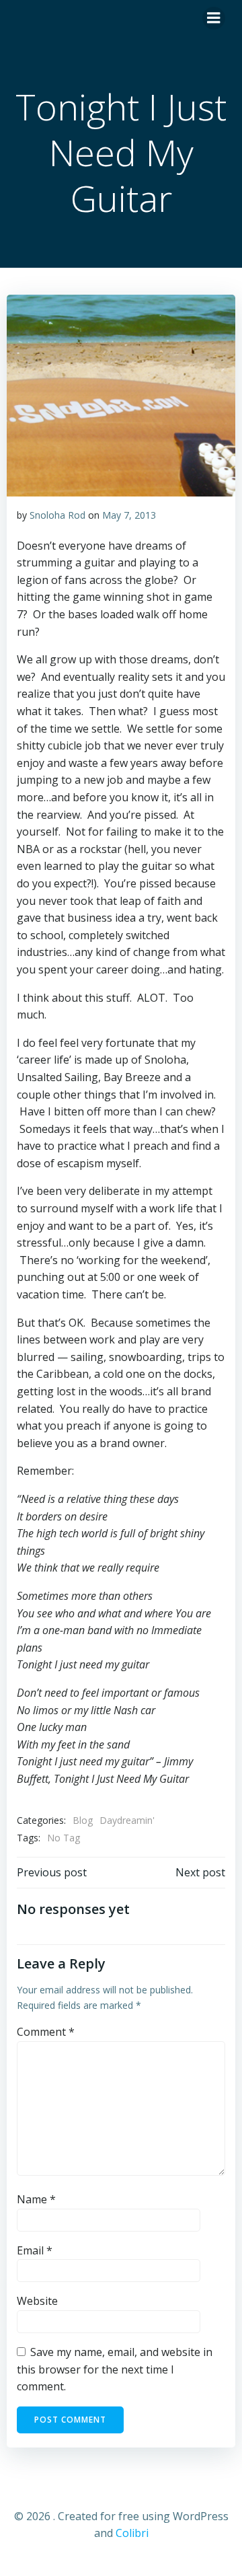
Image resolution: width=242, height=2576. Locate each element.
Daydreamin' (127, 1820)
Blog (83, 1820)
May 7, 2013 (129, 515)
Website (37, 2301)
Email (35, 2250)
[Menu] (214, 18)
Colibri (132, 2533)
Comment (46, 2032)
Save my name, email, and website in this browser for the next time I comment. (115, 2369)
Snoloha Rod (57, 515)
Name (36, 2199)
